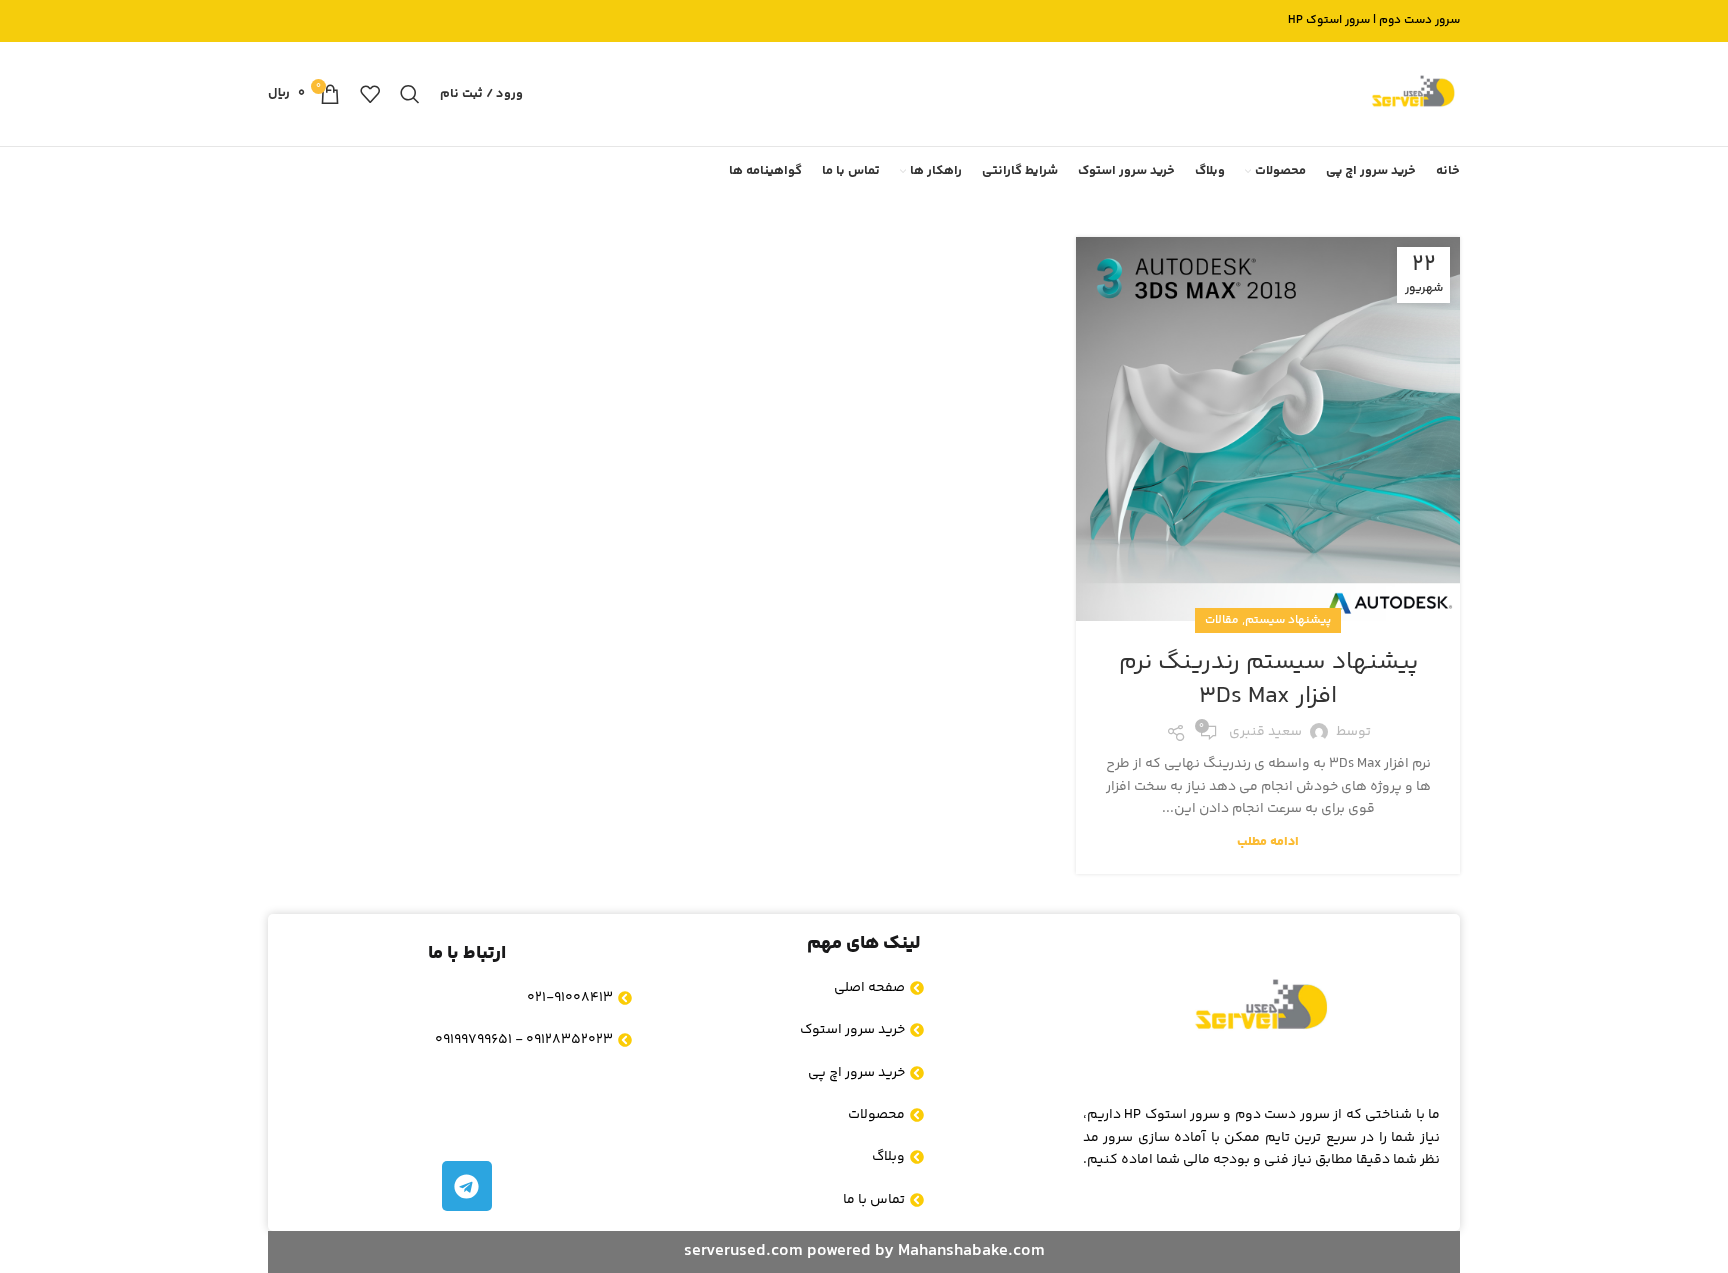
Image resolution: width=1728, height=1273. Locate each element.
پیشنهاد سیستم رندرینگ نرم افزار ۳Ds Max (1268, 679)
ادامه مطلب (1268, 842)
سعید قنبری (1265, 732)
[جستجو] (410, 94)
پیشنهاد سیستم (1288, 620)
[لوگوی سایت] (1413, 94)
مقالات (1222, 620)
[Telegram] (467, 1186)
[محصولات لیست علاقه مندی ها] (370, 94)
